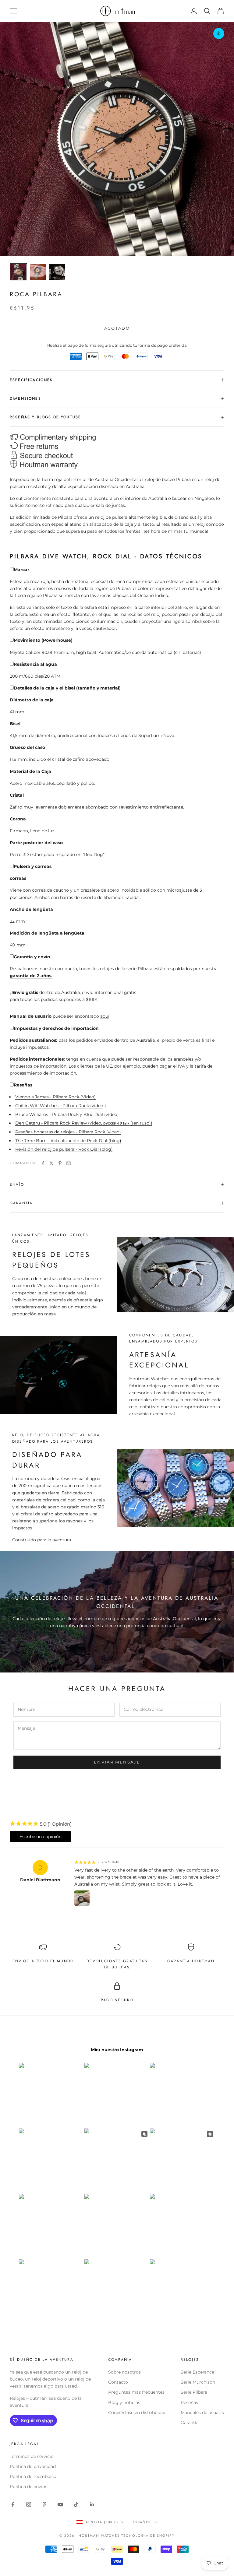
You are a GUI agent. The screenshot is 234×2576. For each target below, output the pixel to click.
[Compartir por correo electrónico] (69, 1163)
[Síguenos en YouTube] (60, 2504)
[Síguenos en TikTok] (76, 2504)
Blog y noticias (124, 2402)
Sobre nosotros (124, 2372)
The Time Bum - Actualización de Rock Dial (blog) (68, 1141)
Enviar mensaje (117, 1762)
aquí (105, 1016)
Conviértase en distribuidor (137, 2413)
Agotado (117, 328)
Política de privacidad (33, 2466)
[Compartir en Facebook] (43, 1163)
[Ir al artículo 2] (38, 272)
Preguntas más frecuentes (136, 2392)
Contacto (118, 2382)
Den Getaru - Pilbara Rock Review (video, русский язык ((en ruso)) (84, 1123)
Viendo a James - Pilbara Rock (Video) (55, 1097)
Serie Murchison (198, 2382)
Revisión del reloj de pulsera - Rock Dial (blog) (64, 1149)
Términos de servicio (32, 2456)
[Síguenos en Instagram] (29, 2504)
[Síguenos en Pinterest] (44, 2504)
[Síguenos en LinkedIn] (92, 2504)
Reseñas (189, 2402)
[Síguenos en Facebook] (13, 2504)
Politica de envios (28, 2487)
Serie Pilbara (194, 2392)
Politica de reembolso (33, 2476)
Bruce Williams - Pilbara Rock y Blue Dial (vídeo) (67, 1114)
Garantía (190, 2423)
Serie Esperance (197, 2372)
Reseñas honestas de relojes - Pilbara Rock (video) (68, 1132)
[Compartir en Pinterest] (60, 1163)
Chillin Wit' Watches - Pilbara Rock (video (59, 1106)
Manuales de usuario (202, 2413)
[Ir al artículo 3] (57, 272)
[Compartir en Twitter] (51, 1163)
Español (142, 2522)
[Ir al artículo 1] (18, 272)
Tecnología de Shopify (148, 2536)
